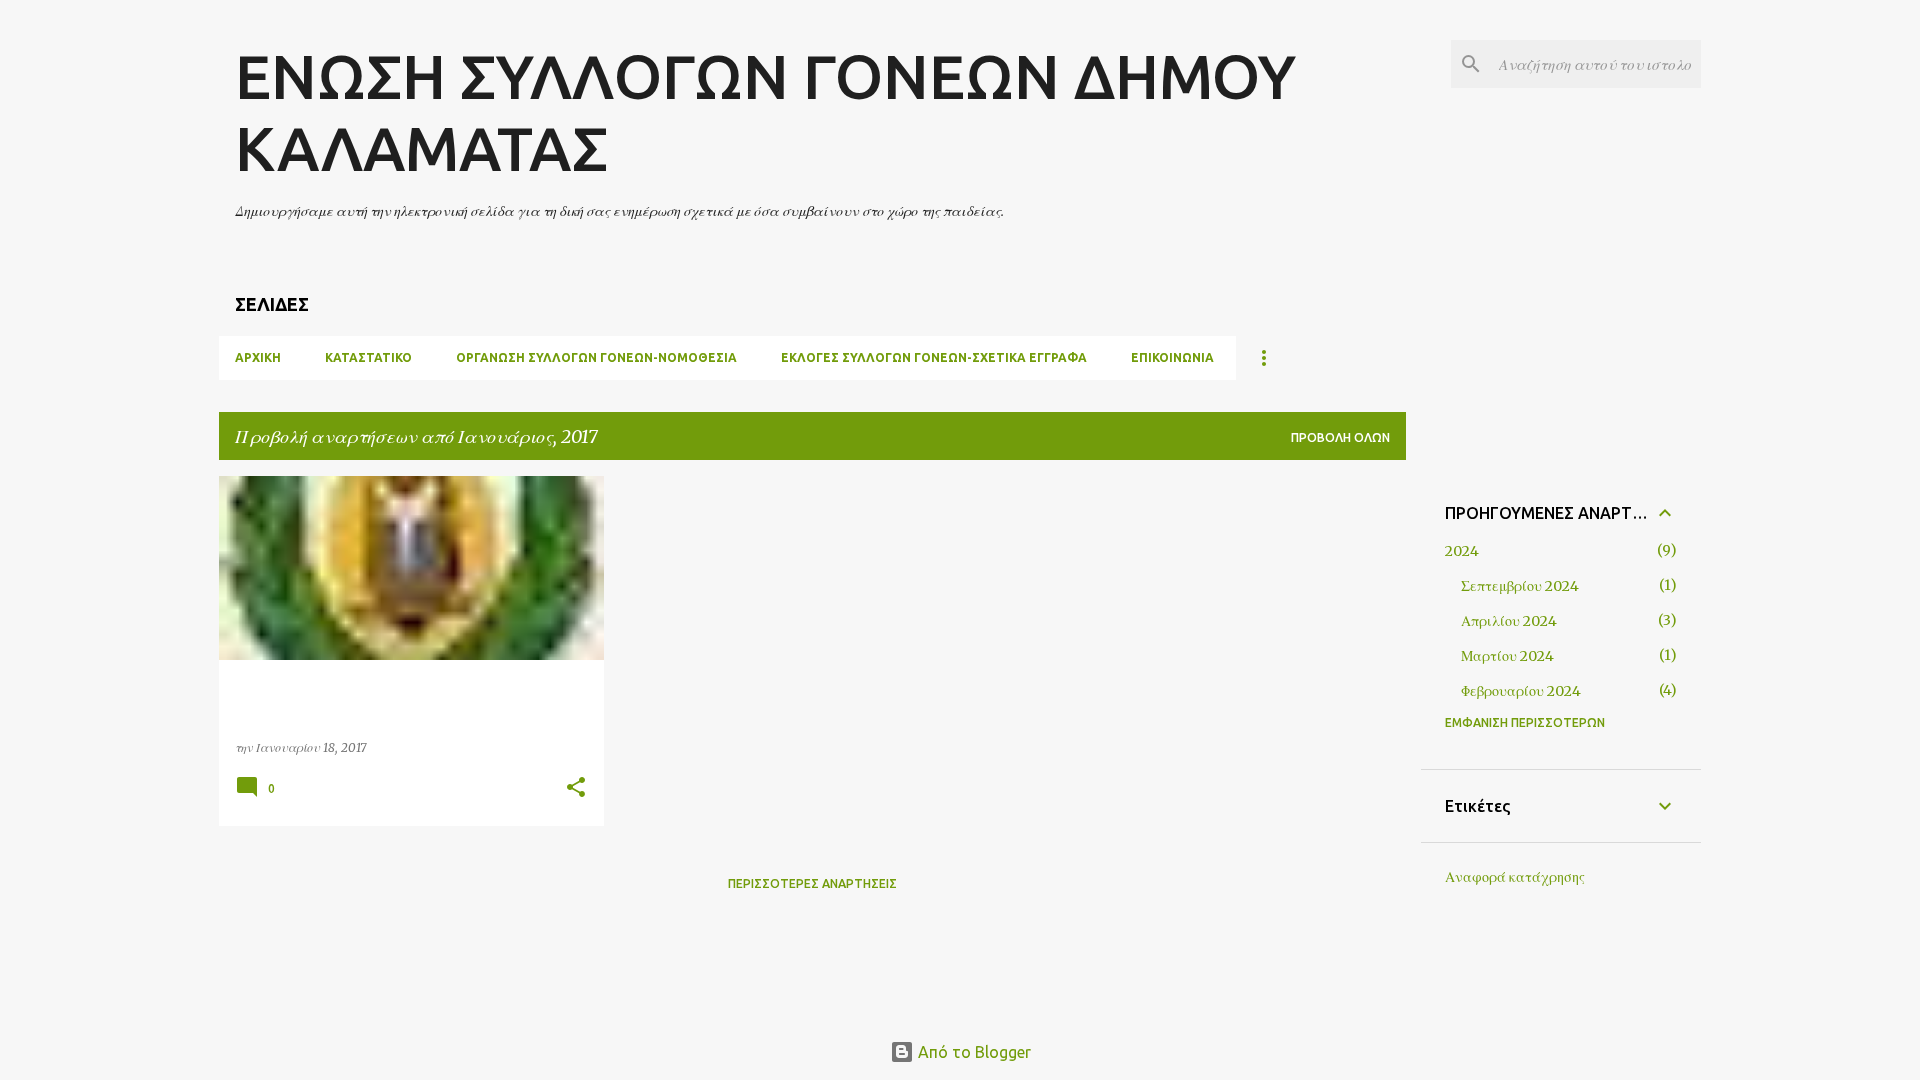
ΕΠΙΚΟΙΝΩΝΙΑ (1172, 357)
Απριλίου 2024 (1509, 621)
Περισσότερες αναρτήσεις (812, 883)
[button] (576, 788)
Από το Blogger (972, 1052)
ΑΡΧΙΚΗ (258, 357)
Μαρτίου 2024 (1507, 656)
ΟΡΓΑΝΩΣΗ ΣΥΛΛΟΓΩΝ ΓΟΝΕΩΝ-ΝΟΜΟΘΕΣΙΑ (596, 357)
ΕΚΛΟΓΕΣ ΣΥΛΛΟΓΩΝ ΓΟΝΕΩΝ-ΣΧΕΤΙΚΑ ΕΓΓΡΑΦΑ (934, 357)
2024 (1462, 551)
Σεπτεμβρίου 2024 (1520, 586)
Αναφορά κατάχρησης (1515, 877)
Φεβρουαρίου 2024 (1521, 691)
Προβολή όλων (1340, 437)
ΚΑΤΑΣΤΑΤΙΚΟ (368, 357)
